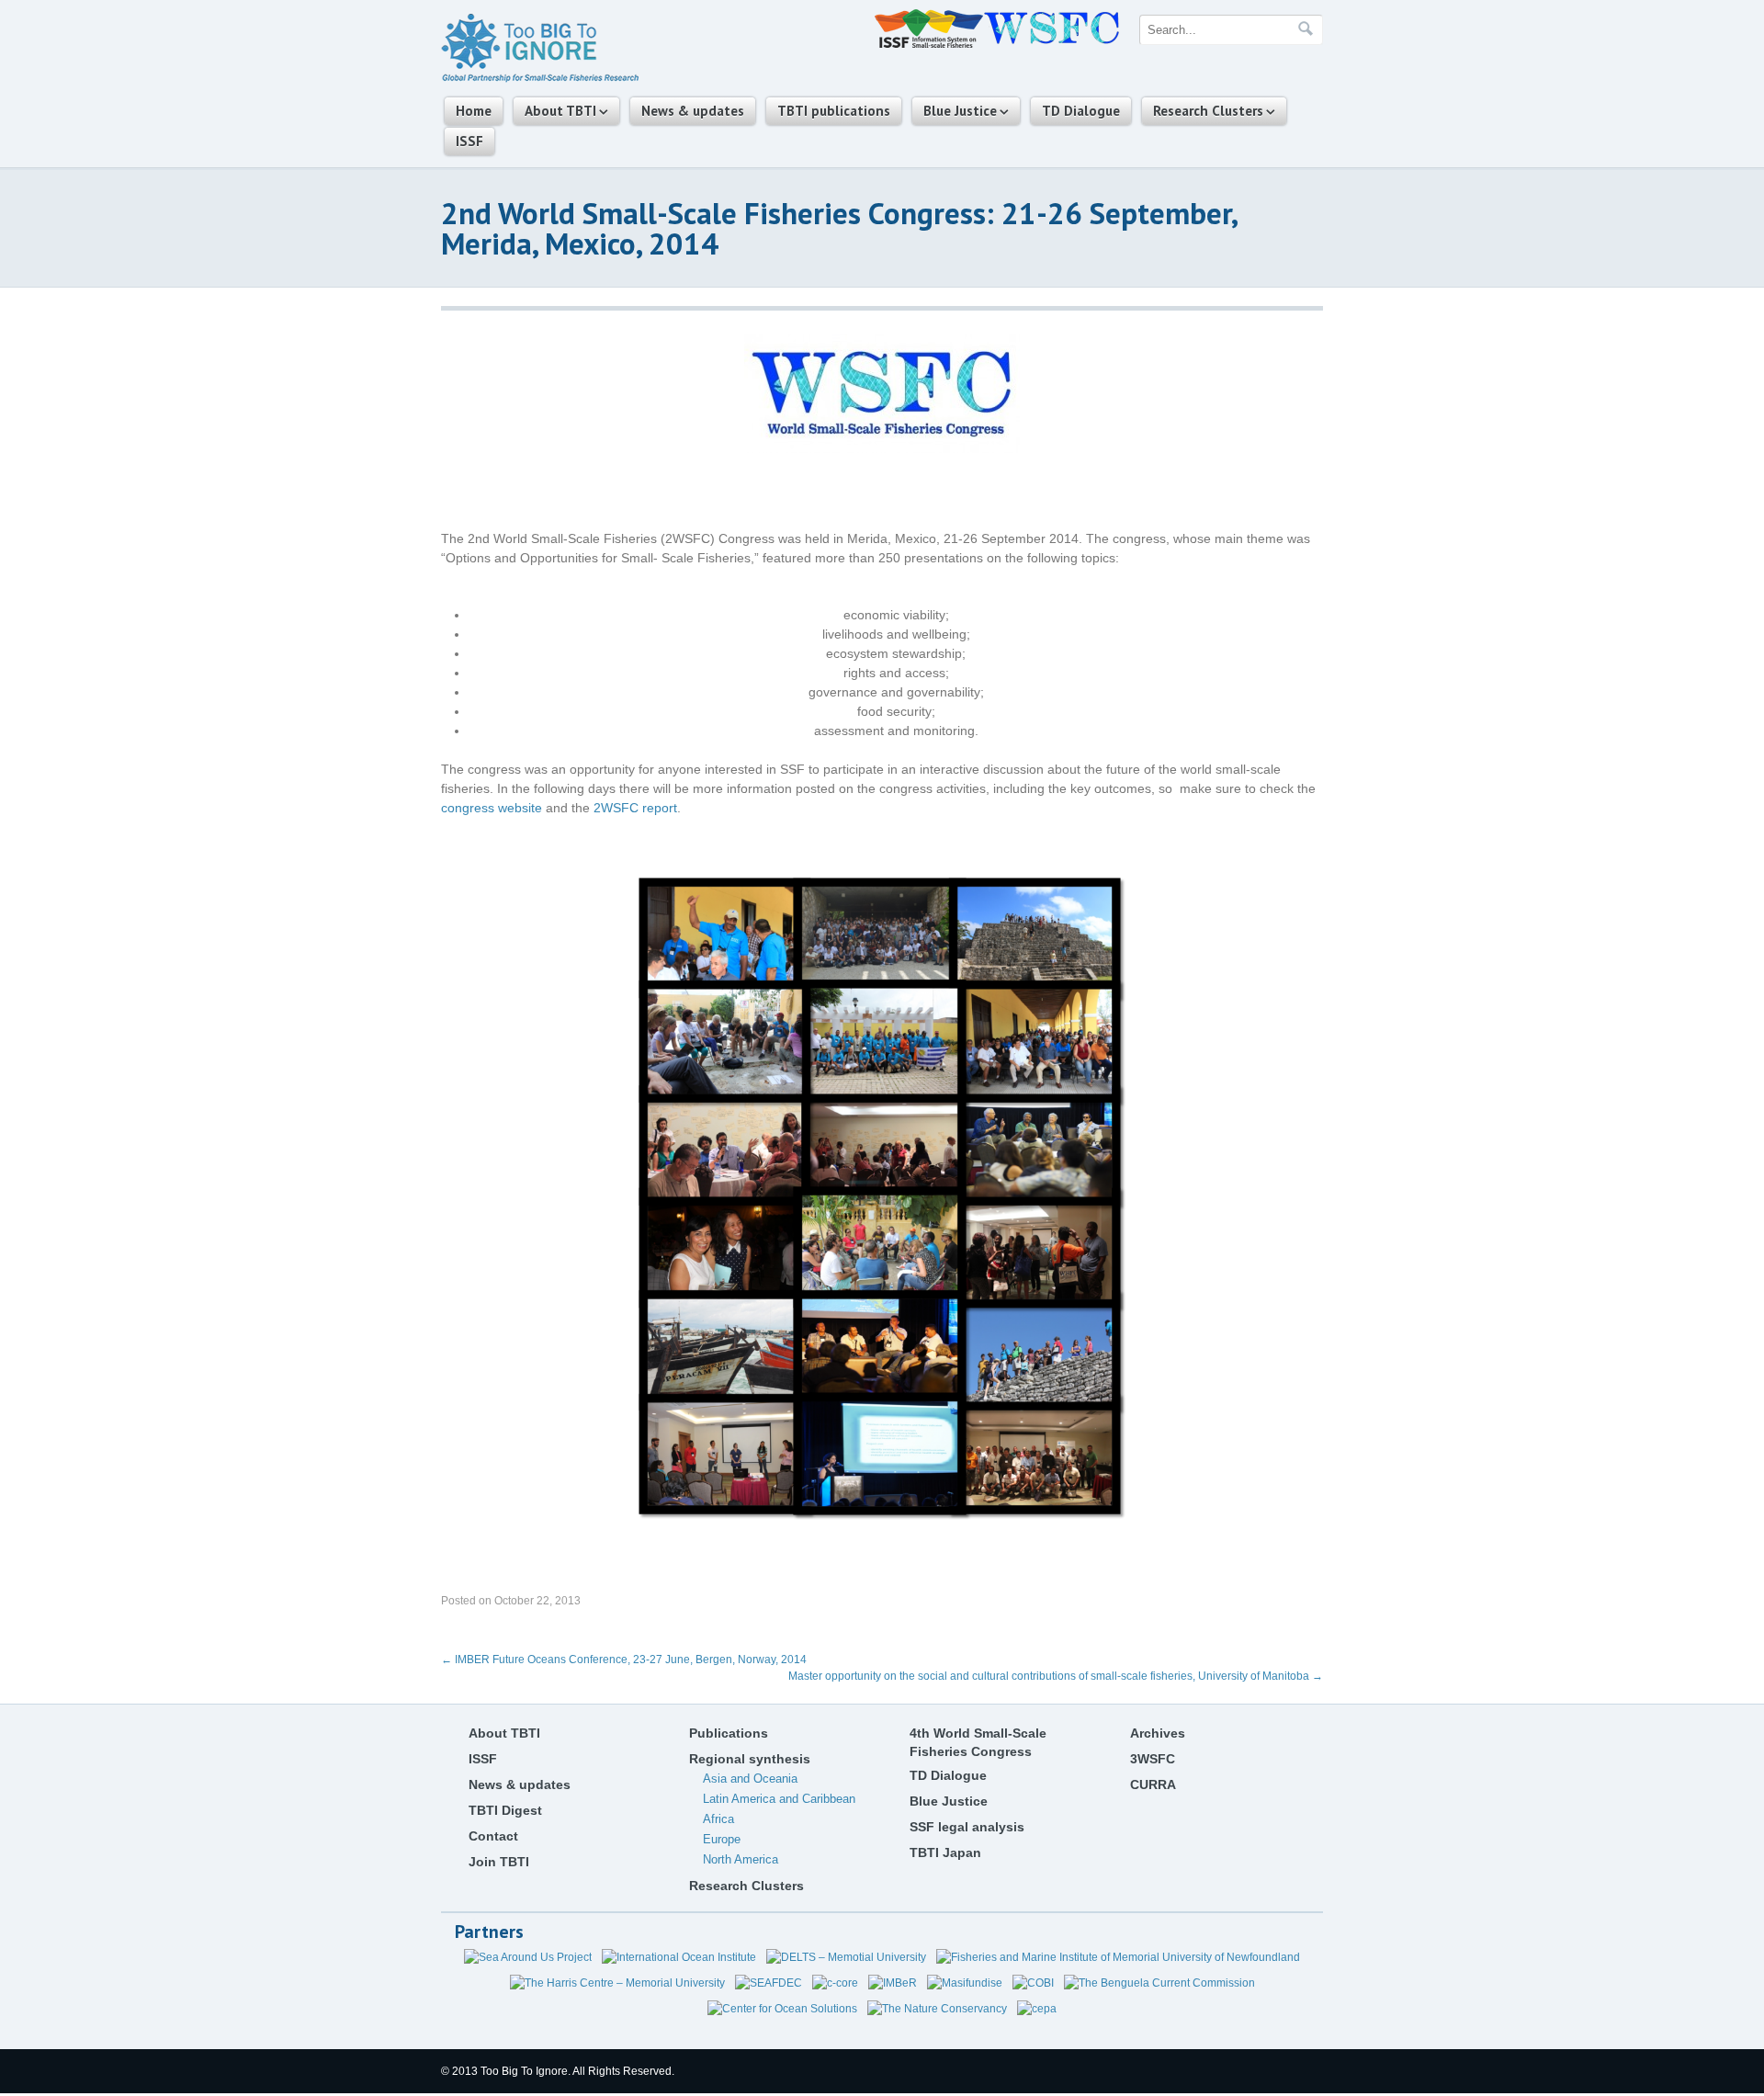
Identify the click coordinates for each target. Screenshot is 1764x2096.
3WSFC (1153, 1759)
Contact (493, 1836)
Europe (722, 1839)
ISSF (469, 141)
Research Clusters (1208, 111)
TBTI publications (834, 111)
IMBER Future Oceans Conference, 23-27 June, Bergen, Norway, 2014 (624, 1660)
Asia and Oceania (750, 1779)
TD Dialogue (1081, 111)
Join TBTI (499, 1862)
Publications (729, 1733)
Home (474, 111)
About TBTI (560, 111)
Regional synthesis (750, 1759)
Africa (718, 1819)
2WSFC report (635, 808)
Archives (1158, 1733)
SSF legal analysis (967, 1827)
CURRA (1153, 1784)
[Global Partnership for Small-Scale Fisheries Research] (540, 79)
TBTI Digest (505, 1810)
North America (741, 1859)
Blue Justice (960, 111)
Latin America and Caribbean (779, 1799)
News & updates (693, 111)
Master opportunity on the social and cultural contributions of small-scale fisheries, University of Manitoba (1056, 1676)
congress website (492, 808)
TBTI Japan (945, 1852)
